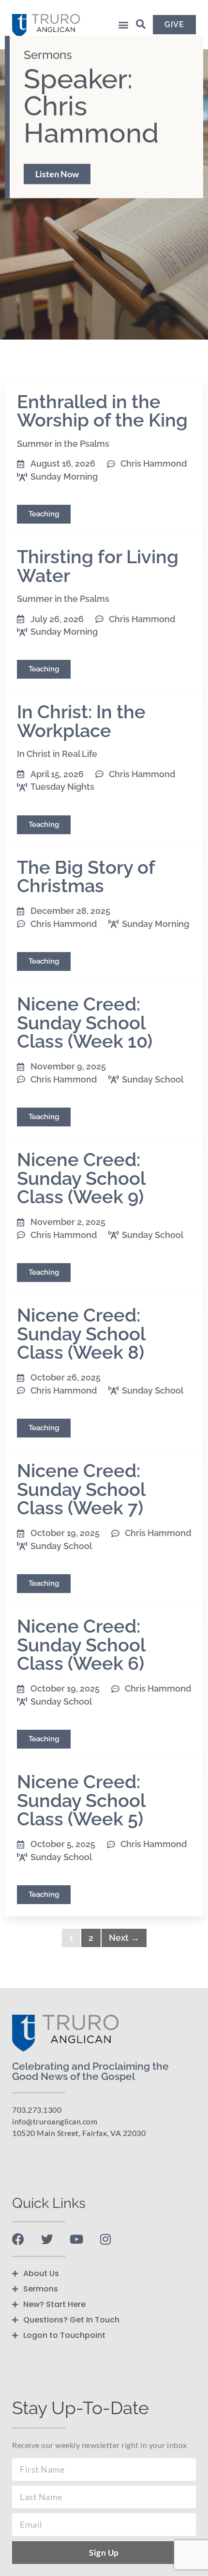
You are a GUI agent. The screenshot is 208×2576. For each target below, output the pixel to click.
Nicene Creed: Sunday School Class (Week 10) (85, 1023)
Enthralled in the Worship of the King (102, 411)
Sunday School (153, 1079)
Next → (124, 1938)
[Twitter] (47, 2239)
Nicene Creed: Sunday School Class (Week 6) (81, 1645)
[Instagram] (105, 2239)
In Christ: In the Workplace (81, 721)
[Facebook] (18, 2239)
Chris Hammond (154, 463)
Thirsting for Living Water (98, 566)
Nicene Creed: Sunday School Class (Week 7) (81, 1489)
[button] (123, 25)
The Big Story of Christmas (86, 876)
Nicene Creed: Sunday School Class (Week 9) (81, 1178)
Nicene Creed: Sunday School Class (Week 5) (81, 1800)
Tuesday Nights (62, 787)
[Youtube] (76, 2239)
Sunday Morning (64, 477)
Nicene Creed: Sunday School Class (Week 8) (81, 1334)
